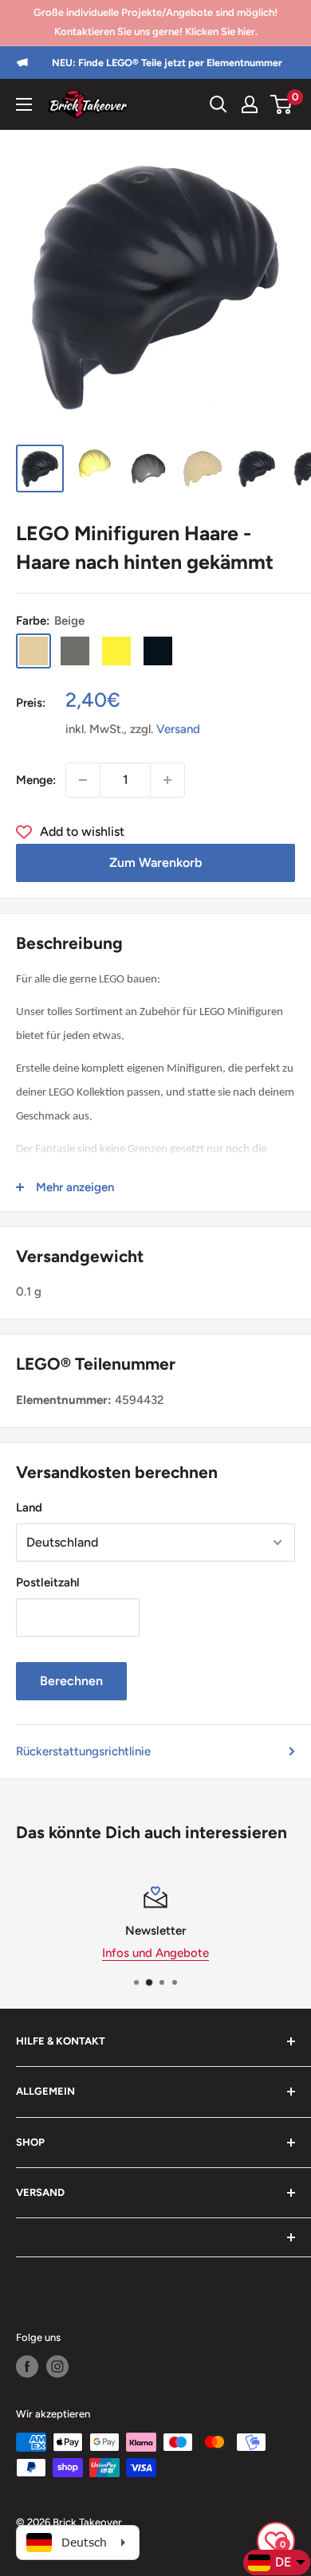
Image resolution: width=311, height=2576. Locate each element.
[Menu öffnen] (24, 104)
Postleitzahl (48, 1582)
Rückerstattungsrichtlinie (83, 1751)
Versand (178, 729)
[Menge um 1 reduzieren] (83, 780)
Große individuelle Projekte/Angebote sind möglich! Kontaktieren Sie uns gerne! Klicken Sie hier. (155, 22)
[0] (282, 104)
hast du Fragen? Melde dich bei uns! (192, 1953)
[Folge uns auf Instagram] (57, 2366)
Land (29, 1508)
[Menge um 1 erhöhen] (167, 780)
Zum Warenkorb (155, 863)
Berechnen (71, 1681)
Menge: (36, 780)
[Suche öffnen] (218, 104)
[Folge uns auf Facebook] (27, 2366)
